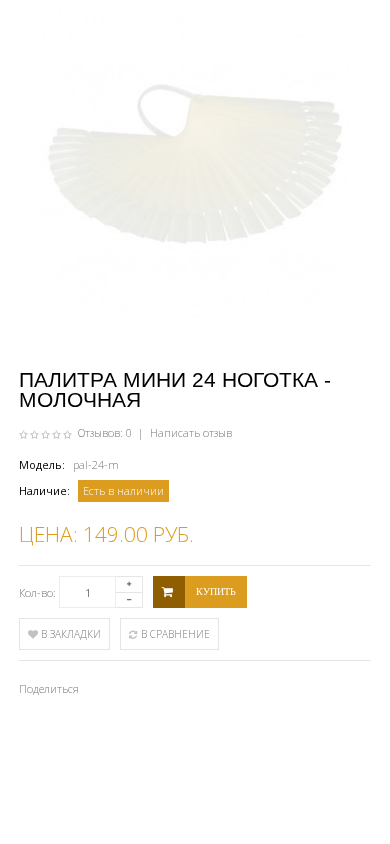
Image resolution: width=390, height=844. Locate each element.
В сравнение (174, 634)
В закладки (69, 634)
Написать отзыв (191, 432)
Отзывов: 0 (105, 432)
